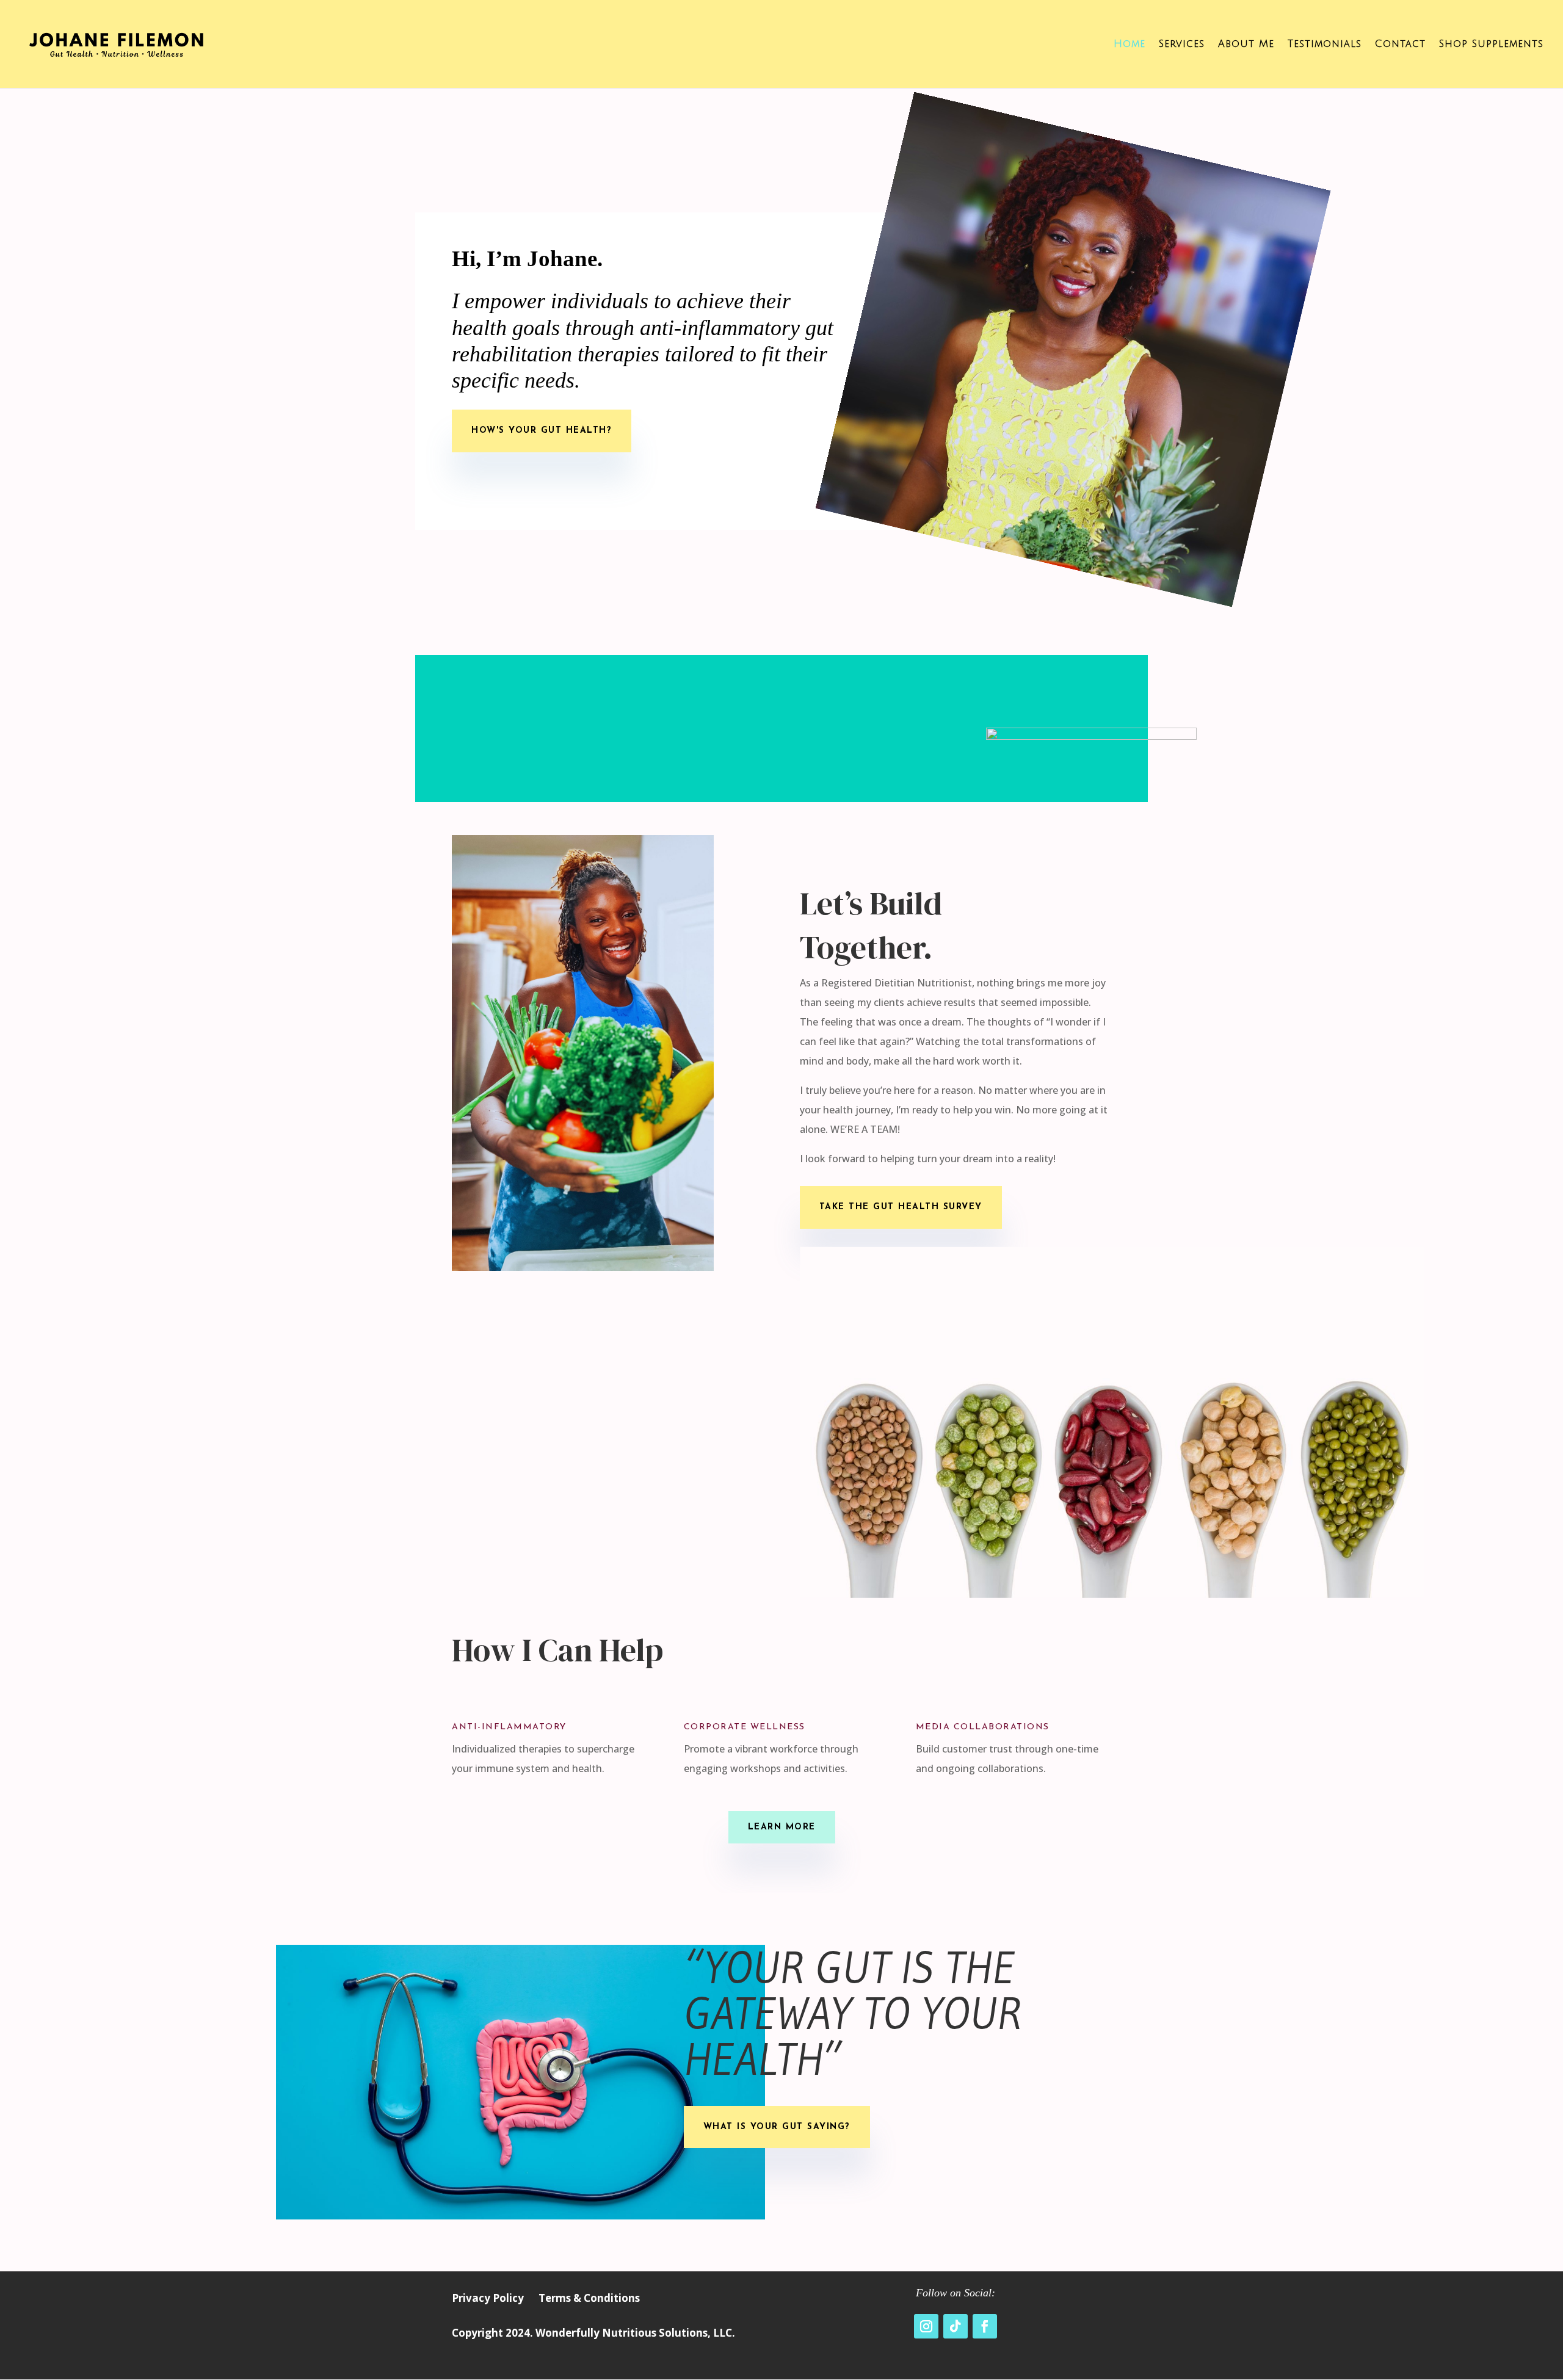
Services (1182, 45)
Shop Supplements (1491, 45)
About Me (1246, 45)
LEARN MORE (782, 1827)
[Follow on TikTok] (956, 2326)
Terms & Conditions (589, 2298)
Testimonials (1325, 45)
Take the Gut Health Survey (901, 1207)
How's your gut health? (542, 431)
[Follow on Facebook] (985, 2326)
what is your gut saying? (777, 2127)
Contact (1400, 45)
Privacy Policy (488, 2298)
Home (1130, 45)
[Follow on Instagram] (926, 2326)
